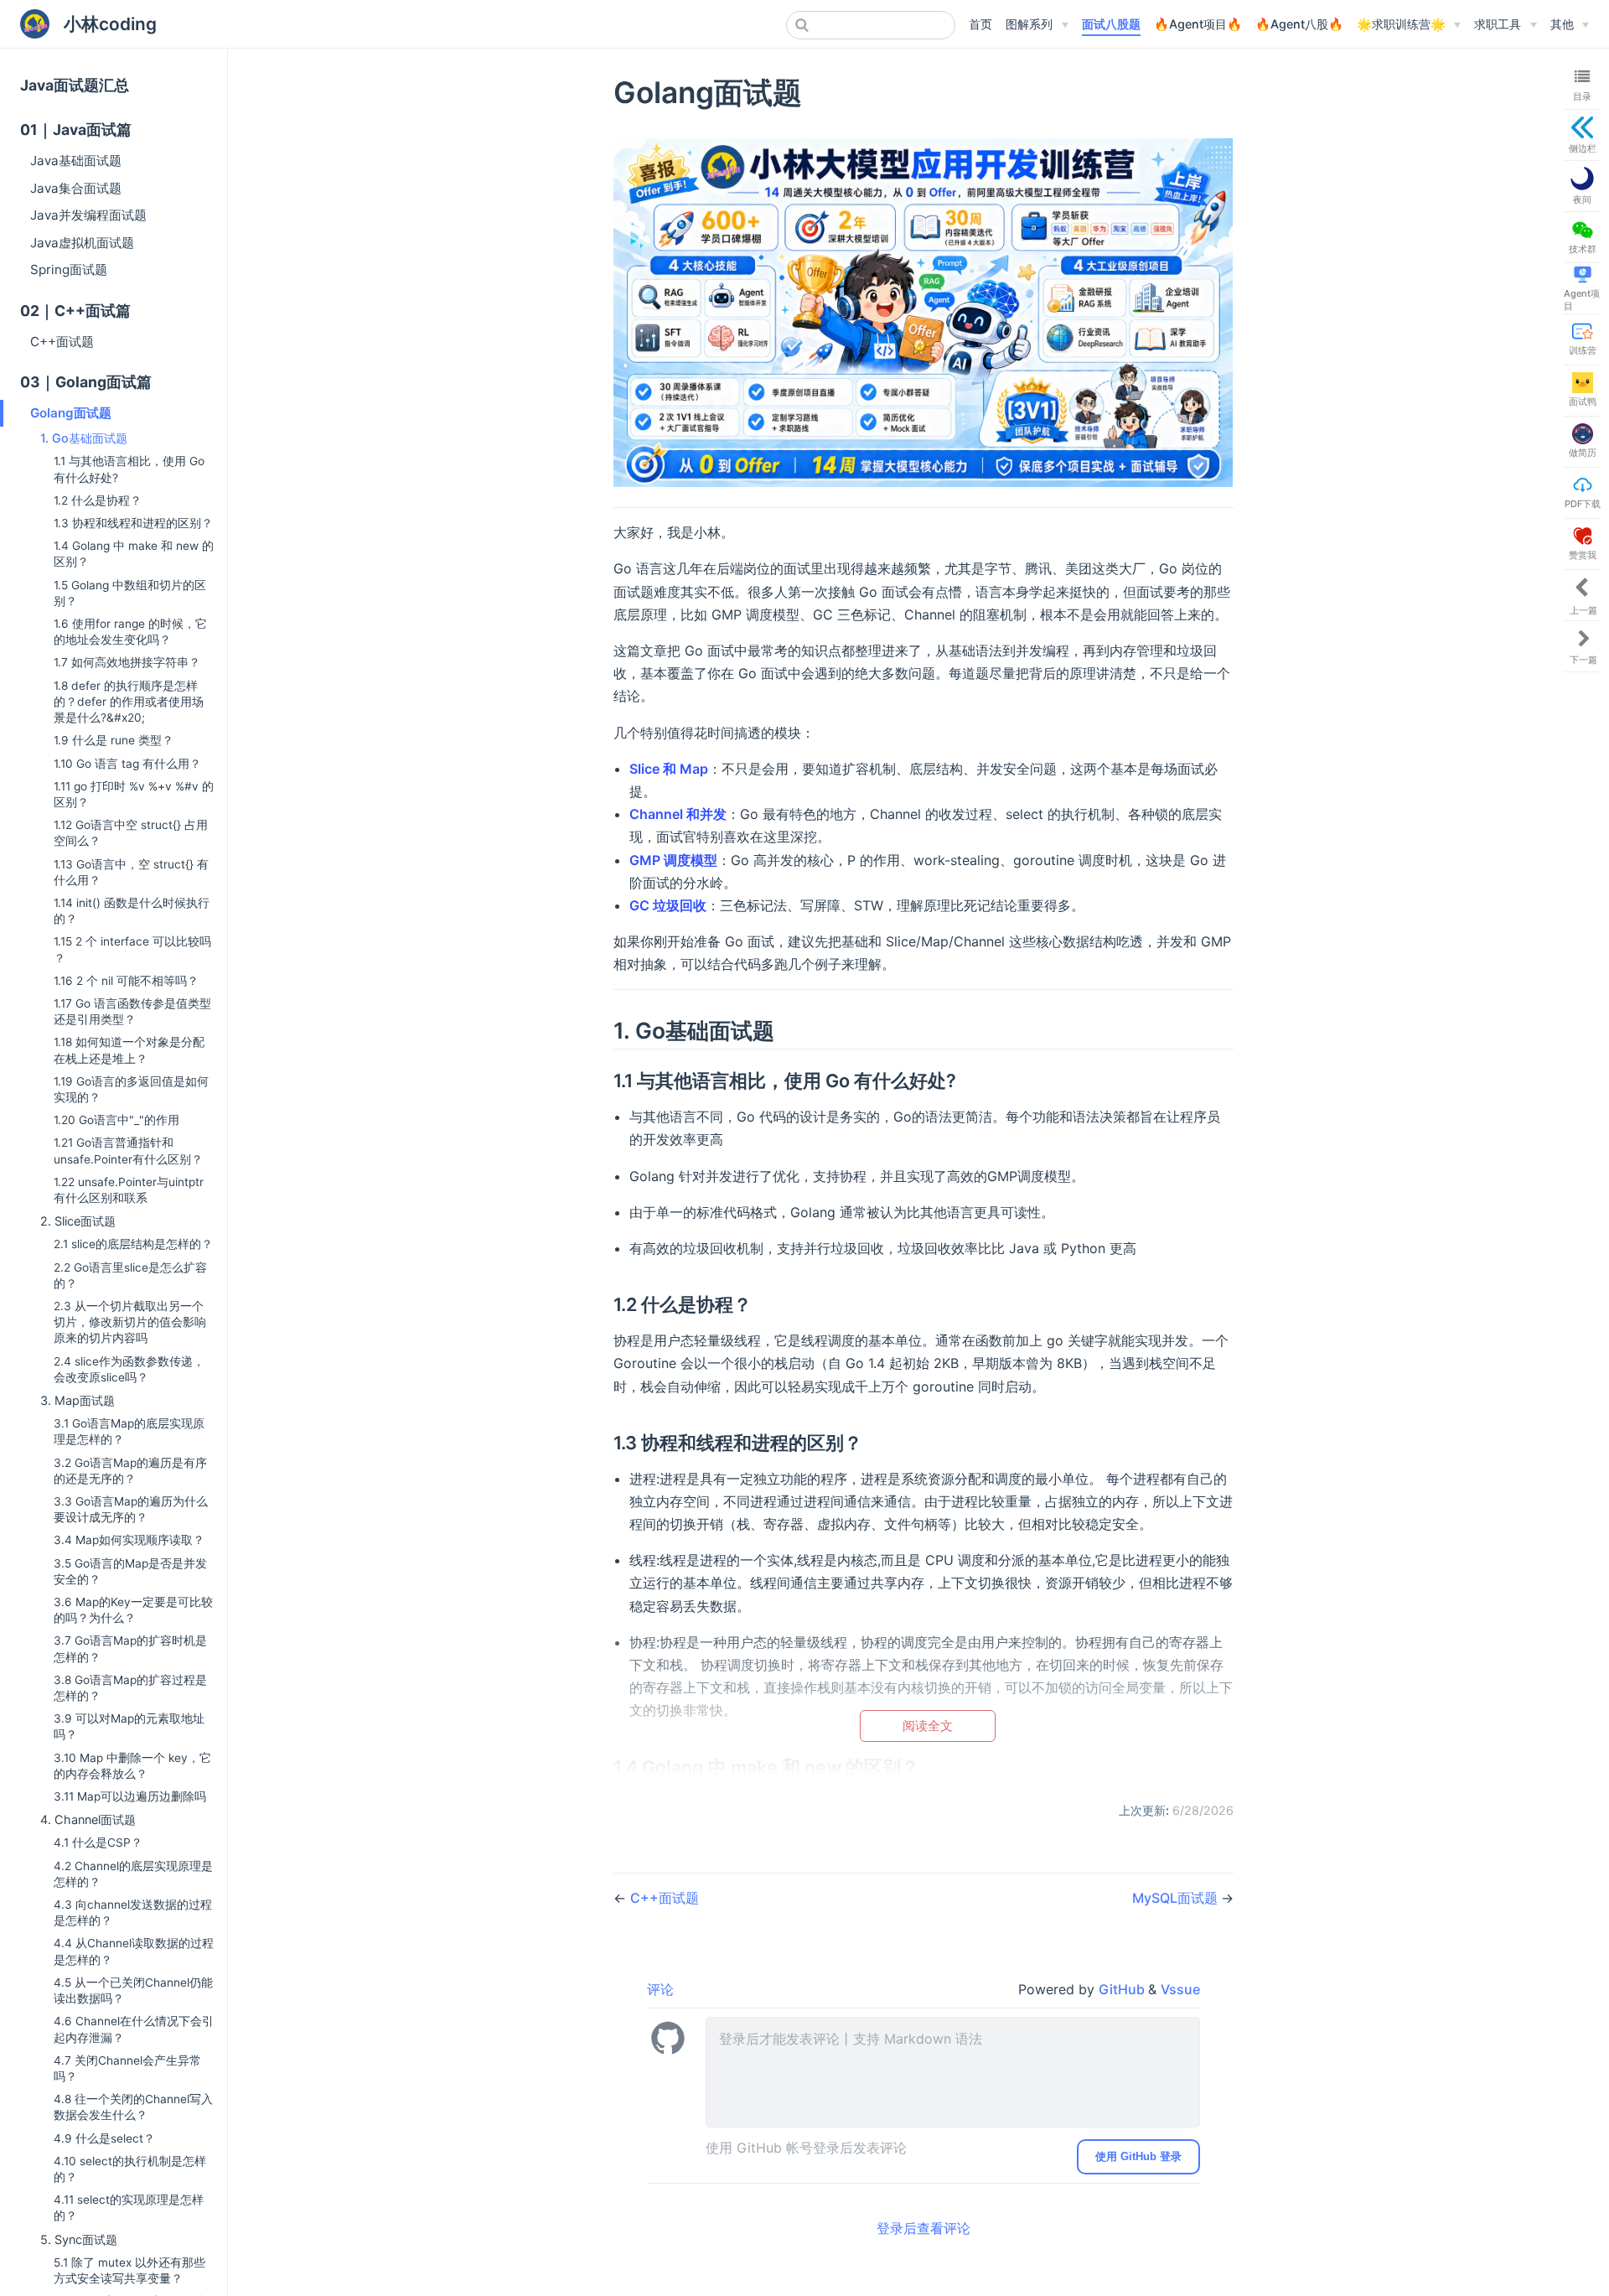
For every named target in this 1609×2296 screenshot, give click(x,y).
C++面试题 (62, 342)
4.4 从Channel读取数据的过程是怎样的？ (134, 1951)
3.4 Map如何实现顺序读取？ (129, 1540)
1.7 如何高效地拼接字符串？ (127, 662)
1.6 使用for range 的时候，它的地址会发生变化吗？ (130, 632)
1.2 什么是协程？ (98, 500)
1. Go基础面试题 (84, 438)
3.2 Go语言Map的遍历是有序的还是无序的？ (130, 1471)
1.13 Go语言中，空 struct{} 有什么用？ (131, 872)
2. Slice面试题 (78, 1221)
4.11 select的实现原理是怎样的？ (129, 2208)
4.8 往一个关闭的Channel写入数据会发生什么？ (133, 2107)
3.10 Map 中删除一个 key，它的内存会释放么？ (132, 1766)
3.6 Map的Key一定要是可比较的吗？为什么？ (133, 1610)
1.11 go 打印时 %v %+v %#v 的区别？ (134, 794)
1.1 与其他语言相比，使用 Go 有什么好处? (129, 469)
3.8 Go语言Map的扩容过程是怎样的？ (130, 1688)
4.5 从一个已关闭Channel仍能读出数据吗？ (133, 1990)
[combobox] (871, 25)
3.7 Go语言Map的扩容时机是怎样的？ (130, 1648)
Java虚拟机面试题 (82, 243)
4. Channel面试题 (88, 1819)
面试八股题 (1111, 24)
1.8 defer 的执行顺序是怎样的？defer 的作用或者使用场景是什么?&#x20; (129, 702)
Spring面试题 (69, 270)
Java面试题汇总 (75, 85)
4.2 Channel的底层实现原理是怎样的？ (133, 1874)
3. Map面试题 (78, 1400)
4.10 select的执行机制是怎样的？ (130, 2169)
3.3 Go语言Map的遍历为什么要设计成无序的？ (131, 1509)
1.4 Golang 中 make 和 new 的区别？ (134, 554)
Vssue (1180, 1989)
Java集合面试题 (76, 188)
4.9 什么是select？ (104, 2138)
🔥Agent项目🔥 (1198, 24)
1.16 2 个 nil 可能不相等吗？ (126, 981)
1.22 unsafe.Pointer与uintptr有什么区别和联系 (129, 1190)
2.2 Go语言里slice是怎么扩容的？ (130, 1275)
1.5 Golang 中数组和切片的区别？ (130, 593)
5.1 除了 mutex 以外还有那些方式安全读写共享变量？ (129, 2270)
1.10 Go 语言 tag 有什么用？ (127, 764)
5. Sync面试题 (79, 2239)
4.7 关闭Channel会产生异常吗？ (127, 2068)
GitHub (1123, 1989)
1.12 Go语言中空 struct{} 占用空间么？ (131, 833)
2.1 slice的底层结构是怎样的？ (133, 1244)
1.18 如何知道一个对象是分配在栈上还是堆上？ (129, 1050)
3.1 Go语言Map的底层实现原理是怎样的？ (129, 1431)
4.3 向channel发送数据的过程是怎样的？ (133, 1912)
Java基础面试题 (76, 161)
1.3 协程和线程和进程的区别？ (133, 523)
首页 (980, 24)
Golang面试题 (71, 413)
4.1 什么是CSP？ (98, 1843)
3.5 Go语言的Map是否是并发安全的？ (130, 1571)
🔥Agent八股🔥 (1299, 24)
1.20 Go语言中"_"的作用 (116, 1120)
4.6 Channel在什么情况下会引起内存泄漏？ (134, 2029)
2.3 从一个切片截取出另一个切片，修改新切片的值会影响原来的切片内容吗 (130, 1322)
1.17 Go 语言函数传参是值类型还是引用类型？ (132, 1011)
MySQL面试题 (1177, 1898)
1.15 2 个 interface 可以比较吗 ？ (132, 949)
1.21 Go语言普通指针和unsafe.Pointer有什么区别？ (128, 1151)
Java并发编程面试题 (88, 215)
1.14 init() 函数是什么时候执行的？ (132, 911)
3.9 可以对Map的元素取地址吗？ (129, 1726)
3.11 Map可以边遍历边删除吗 (130, 1796)
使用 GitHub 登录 (1138, 2156)
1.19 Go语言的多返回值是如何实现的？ (131, 1089)
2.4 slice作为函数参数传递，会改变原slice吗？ (129, 1369)
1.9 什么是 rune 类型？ (114, 740)
